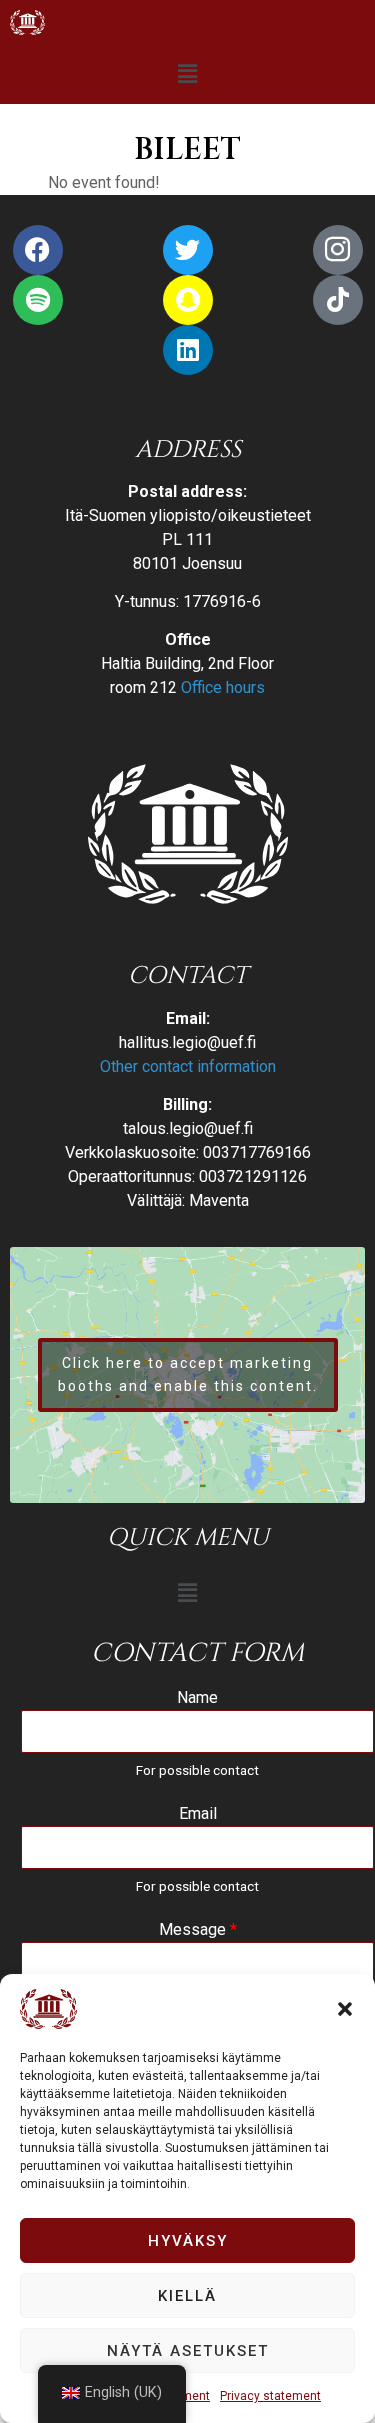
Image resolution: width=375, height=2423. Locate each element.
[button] (345, 2009)
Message (198, 1929)
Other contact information (188, 1066)
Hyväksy (188, 2241)
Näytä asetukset (188, 2351)
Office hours (223, 687)
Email (198, 1813)
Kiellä (187, 2296)
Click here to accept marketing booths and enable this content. (188, 1374)
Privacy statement (270, 2396)
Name (197, 1697)
